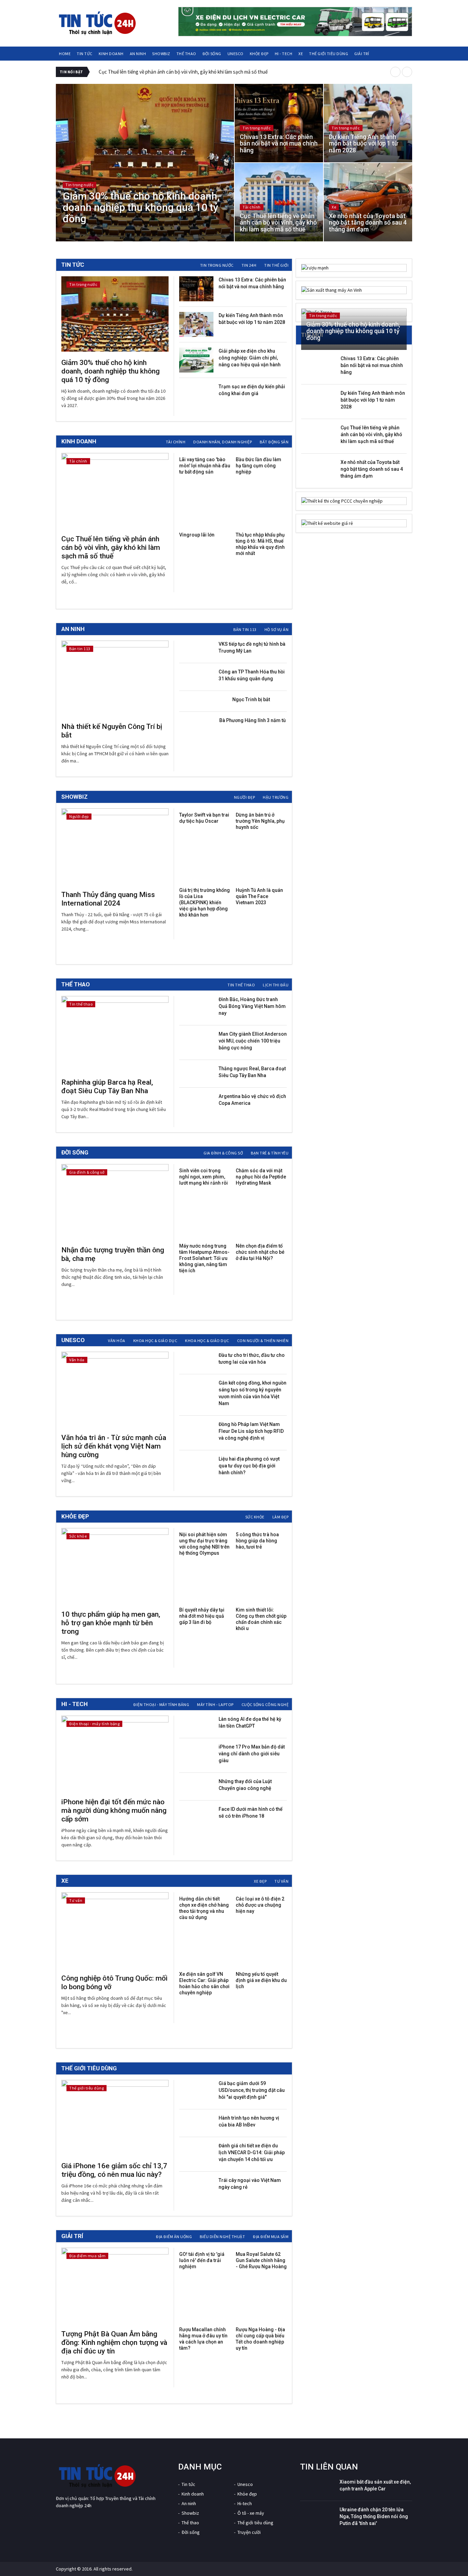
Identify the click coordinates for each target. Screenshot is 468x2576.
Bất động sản (274, 442)
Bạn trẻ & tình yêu (270, 1153)
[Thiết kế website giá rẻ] (354, 523)
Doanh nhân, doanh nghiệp (223, 442)
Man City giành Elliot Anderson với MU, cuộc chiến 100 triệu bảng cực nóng (253, 1041)
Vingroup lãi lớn (197, 535)
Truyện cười (249, 2532)
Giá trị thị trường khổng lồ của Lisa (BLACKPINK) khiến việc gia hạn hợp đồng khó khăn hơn (205, 902)
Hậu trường (276, 797)
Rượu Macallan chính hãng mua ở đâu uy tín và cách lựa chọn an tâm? (203, 2339)
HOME (65, 54)
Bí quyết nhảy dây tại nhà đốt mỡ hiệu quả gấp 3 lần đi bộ (202, 1616)
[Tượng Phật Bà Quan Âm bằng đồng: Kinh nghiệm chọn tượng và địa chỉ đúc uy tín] (115, 2285)
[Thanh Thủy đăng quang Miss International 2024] (115, 846)
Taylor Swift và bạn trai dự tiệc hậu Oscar (204, 818)
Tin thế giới (276, 265)
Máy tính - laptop (215, 1704)
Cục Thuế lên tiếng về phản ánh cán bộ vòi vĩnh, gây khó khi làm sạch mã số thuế (183, 72)
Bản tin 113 (245, 629)
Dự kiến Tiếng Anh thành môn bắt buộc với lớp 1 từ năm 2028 (373, 400)
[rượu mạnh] (354, 268)
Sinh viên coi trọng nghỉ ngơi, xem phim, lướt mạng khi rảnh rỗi (204, 1177)
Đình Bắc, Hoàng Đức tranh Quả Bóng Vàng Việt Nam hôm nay (252, 1006)
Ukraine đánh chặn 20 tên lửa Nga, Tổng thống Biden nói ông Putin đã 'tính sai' (374, 2516)
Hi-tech (245, 2503)
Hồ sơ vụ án (277, 629)
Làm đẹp (281, 1517)
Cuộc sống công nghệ (265, 1704)
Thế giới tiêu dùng (329, 54)
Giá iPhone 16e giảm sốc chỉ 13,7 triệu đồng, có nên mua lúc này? (114, 2170)
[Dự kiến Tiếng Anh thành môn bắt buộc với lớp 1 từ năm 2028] (196, 324)
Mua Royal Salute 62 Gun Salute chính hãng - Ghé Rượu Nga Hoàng (261, 2260)
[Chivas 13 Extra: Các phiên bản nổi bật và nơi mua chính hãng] (196, 289)
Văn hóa (117, 1341)
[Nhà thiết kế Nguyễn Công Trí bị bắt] (115, 678)
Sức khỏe (255, 1517)
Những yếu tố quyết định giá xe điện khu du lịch (261, 1980)
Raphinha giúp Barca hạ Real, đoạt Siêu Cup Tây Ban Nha (107, 1087)
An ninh (138, 54)
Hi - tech (284, 54)
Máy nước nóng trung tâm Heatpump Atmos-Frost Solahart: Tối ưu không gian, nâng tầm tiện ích (204, 1258)
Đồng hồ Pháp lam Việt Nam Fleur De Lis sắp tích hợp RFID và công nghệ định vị (251, 1431)
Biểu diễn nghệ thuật (222, 2237)
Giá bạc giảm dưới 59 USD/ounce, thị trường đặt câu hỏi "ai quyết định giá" (252, 2090)
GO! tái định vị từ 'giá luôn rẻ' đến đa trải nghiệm (202, 2260)
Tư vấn (281, 1881)
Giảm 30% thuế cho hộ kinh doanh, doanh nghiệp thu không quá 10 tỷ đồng (110, 371)
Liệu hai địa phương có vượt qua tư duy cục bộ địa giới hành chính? (249, 1466)
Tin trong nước (217, 265)
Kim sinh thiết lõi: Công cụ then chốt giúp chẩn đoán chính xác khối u (261, 1619)
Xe (301, 54)
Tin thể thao (241, 985)
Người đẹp (245, 797)
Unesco (236, 54)
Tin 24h (249, 265)
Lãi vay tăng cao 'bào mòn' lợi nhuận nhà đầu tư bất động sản (205, 466)
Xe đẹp (260, 1881)
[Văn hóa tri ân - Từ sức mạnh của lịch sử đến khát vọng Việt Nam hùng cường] (115, 1389)
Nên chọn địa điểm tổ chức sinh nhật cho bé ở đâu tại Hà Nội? (260, 1252)
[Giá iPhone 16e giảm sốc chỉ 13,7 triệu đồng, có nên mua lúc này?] (115, 2118)
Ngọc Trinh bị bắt (251, 699)
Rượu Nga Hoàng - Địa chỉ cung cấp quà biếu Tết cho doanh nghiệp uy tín (260, 2339)
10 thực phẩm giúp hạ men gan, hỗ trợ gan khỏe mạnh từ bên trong (111, 1623)
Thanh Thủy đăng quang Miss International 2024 (108, 899)
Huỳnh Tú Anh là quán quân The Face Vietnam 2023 (259, 896)
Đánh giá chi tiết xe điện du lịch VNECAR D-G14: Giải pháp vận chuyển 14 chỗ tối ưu (252, 2152)
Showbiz (161, 54)
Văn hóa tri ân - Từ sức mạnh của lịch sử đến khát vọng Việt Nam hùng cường (114, 1446)
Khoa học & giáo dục (155, 1341)
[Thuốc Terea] (354, 312)
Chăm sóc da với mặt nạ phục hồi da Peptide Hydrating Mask (261, 1177)
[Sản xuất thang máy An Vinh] (354, 290)
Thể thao (186, 54)
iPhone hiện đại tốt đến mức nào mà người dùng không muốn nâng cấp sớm (114, 1810)
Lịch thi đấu (276, 985)
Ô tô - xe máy (251, 2513)
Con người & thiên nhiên (263, 1341)
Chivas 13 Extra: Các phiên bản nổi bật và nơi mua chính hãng (372, 365)
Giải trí (362, 54)
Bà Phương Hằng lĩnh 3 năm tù (253, 720)
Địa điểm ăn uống (174, 2237)
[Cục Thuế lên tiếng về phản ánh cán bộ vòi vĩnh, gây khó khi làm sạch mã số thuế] (115, 491)
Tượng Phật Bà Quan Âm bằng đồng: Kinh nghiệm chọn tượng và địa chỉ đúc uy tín (114, 2343)
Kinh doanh (111, 54)
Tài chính (176, 442)
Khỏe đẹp (259, 54)
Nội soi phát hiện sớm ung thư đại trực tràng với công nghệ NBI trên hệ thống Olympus (204, 1544)
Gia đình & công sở (223, 1153)
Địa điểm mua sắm (271, 2237)
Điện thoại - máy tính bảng (161, 1704)
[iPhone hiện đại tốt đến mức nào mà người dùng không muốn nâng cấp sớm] (115, 1753)
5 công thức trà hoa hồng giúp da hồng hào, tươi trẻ (257, 1541)
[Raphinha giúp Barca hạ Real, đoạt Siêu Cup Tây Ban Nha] (115, 1034)
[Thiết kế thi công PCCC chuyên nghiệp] (354, 501)
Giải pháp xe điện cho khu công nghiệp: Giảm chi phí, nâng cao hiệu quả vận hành (250, 358)
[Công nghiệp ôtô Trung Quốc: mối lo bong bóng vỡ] (115, 1930)
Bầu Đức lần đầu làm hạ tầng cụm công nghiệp (258, 466)
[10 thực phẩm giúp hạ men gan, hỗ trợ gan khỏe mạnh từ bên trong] (115, 1566)
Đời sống (212, 54)
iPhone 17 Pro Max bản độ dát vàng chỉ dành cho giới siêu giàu (252, 1754)
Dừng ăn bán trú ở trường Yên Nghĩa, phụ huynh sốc (260, 821)
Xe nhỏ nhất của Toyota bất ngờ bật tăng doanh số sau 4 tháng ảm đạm (372, 469)
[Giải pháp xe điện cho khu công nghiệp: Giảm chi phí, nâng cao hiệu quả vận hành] (196, 360)
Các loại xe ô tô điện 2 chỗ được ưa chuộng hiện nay (260, 1905)
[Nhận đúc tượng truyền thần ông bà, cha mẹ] (115, 1202)
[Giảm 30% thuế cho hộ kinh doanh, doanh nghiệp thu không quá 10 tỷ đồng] (115, 314)
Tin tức (85, 54)
